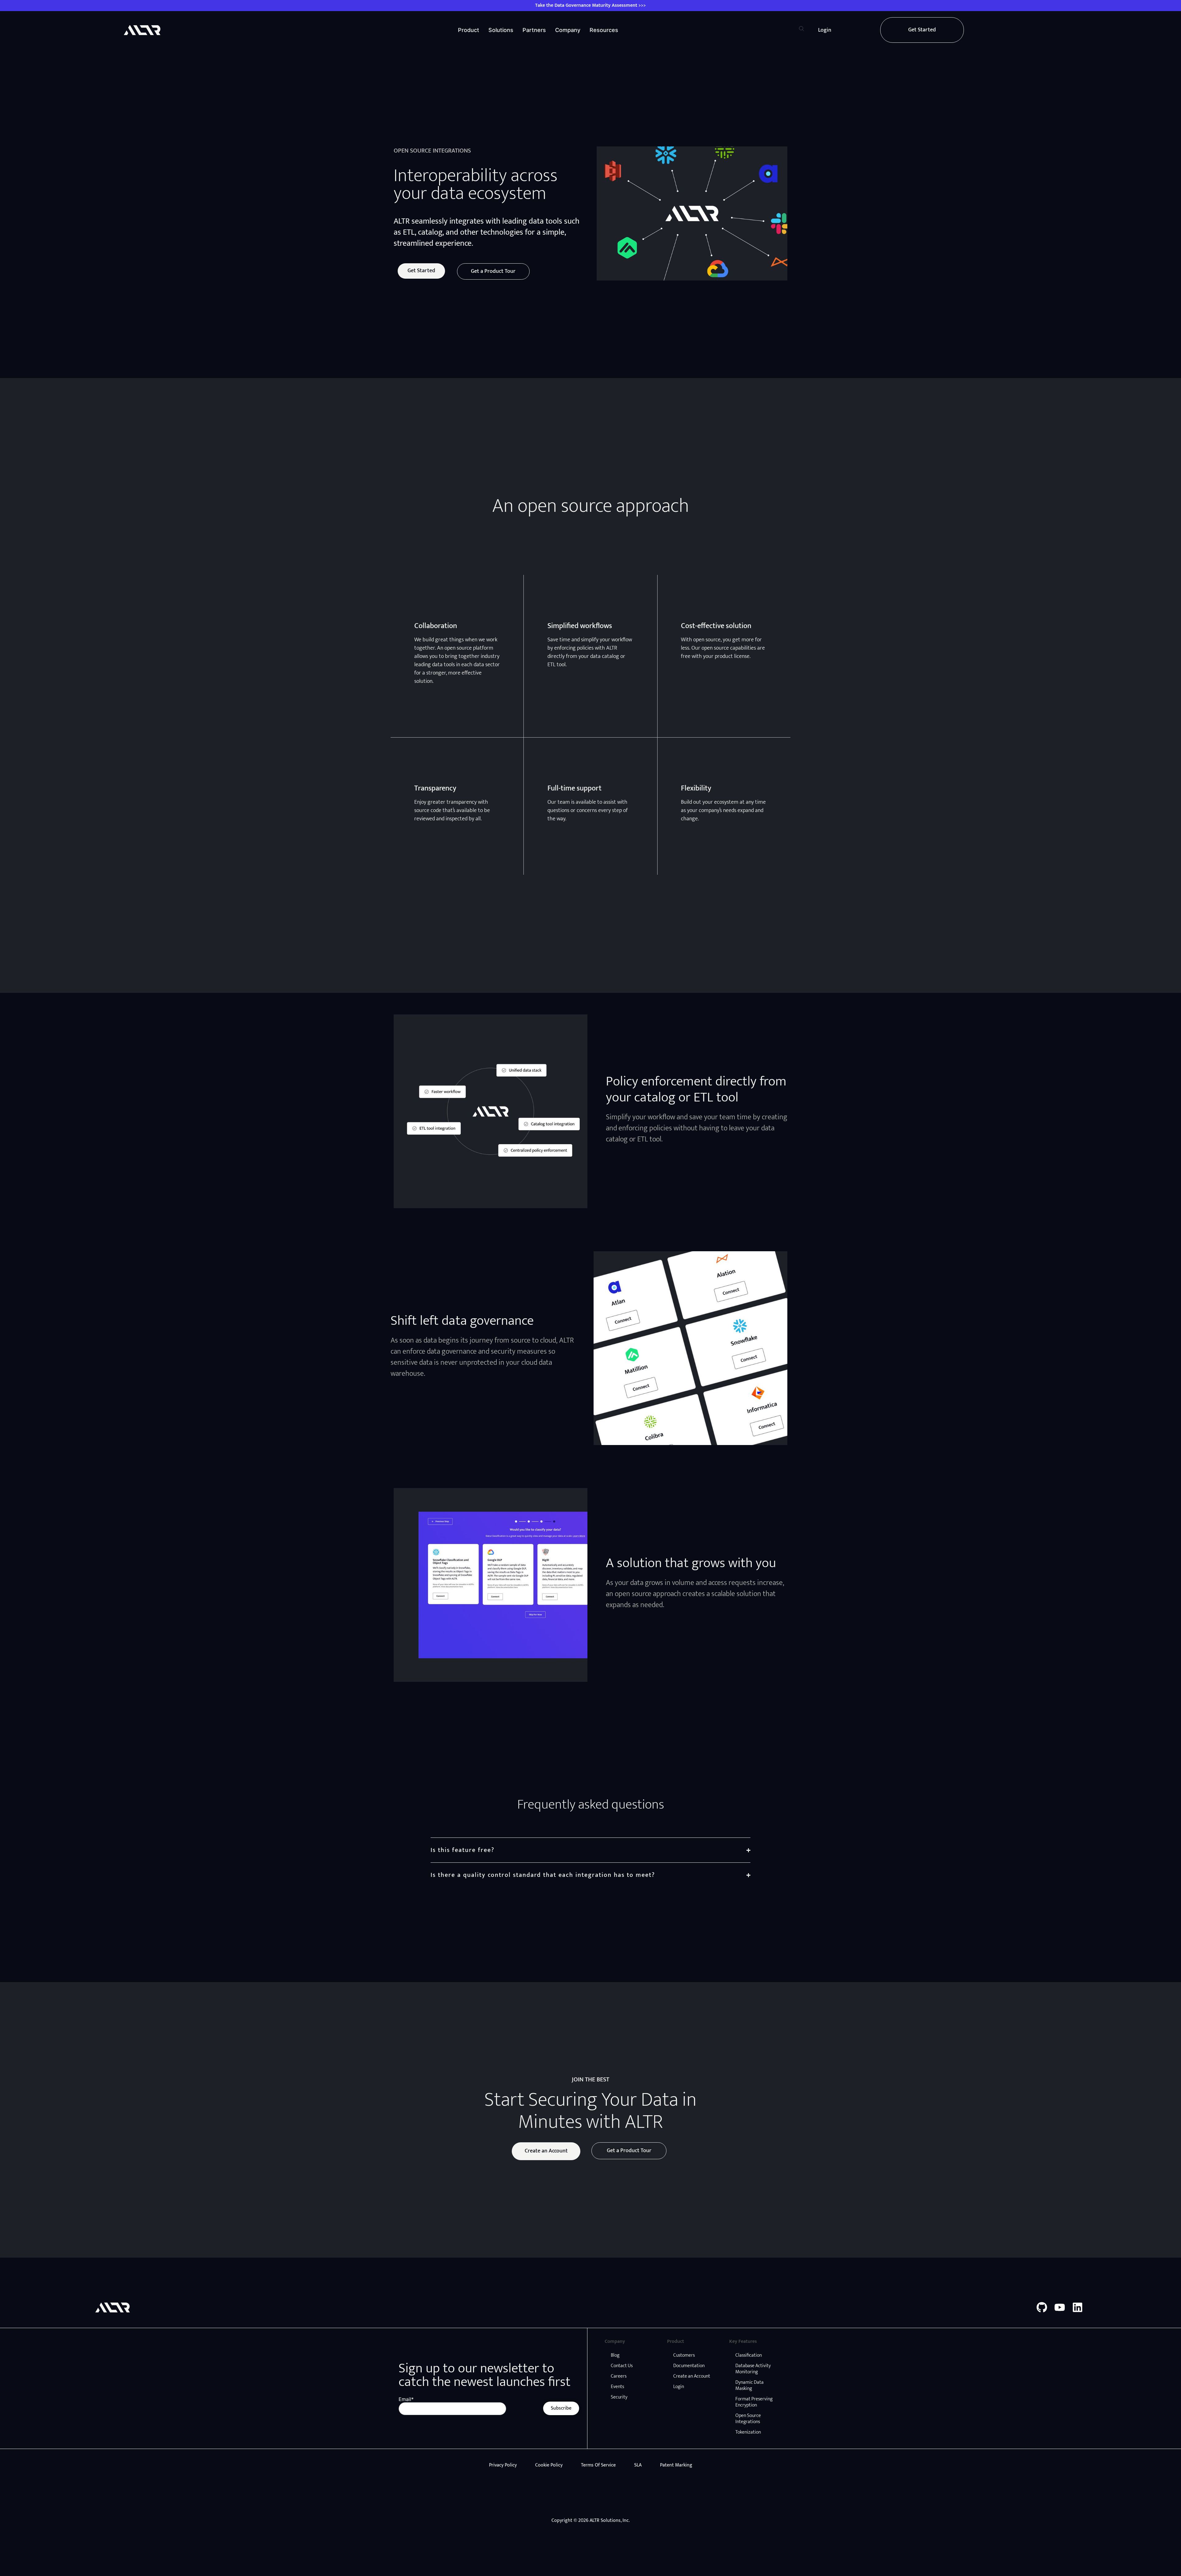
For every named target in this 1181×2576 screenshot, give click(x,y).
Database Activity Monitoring (753, 2369)
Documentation (689, 2366)
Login (679, 2387)
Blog (615, 2355)
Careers (619, 2376)
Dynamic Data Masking (750, 2385)
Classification (749, 2355)
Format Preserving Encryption (754, 2402)
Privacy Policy (503, 2465)
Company (568, 30)
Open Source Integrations (748, 2419)
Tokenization (748, 2432)
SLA (638, 2465)
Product (469, 30)
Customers (684, 2355)
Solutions (501, 30)
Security (619, 2397)
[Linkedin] (1078, 2307)
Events (617, 2387)
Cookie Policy (549, 2465)
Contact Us (622, 2366)
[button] (801, 30)
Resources (604, 30)
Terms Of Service (598, 2465)
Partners (534, 30)
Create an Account (692, 2376)
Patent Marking (676, 2465)
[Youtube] (1060, 2307)
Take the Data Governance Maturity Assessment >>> (590, 5)
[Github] (1042, 2307)
